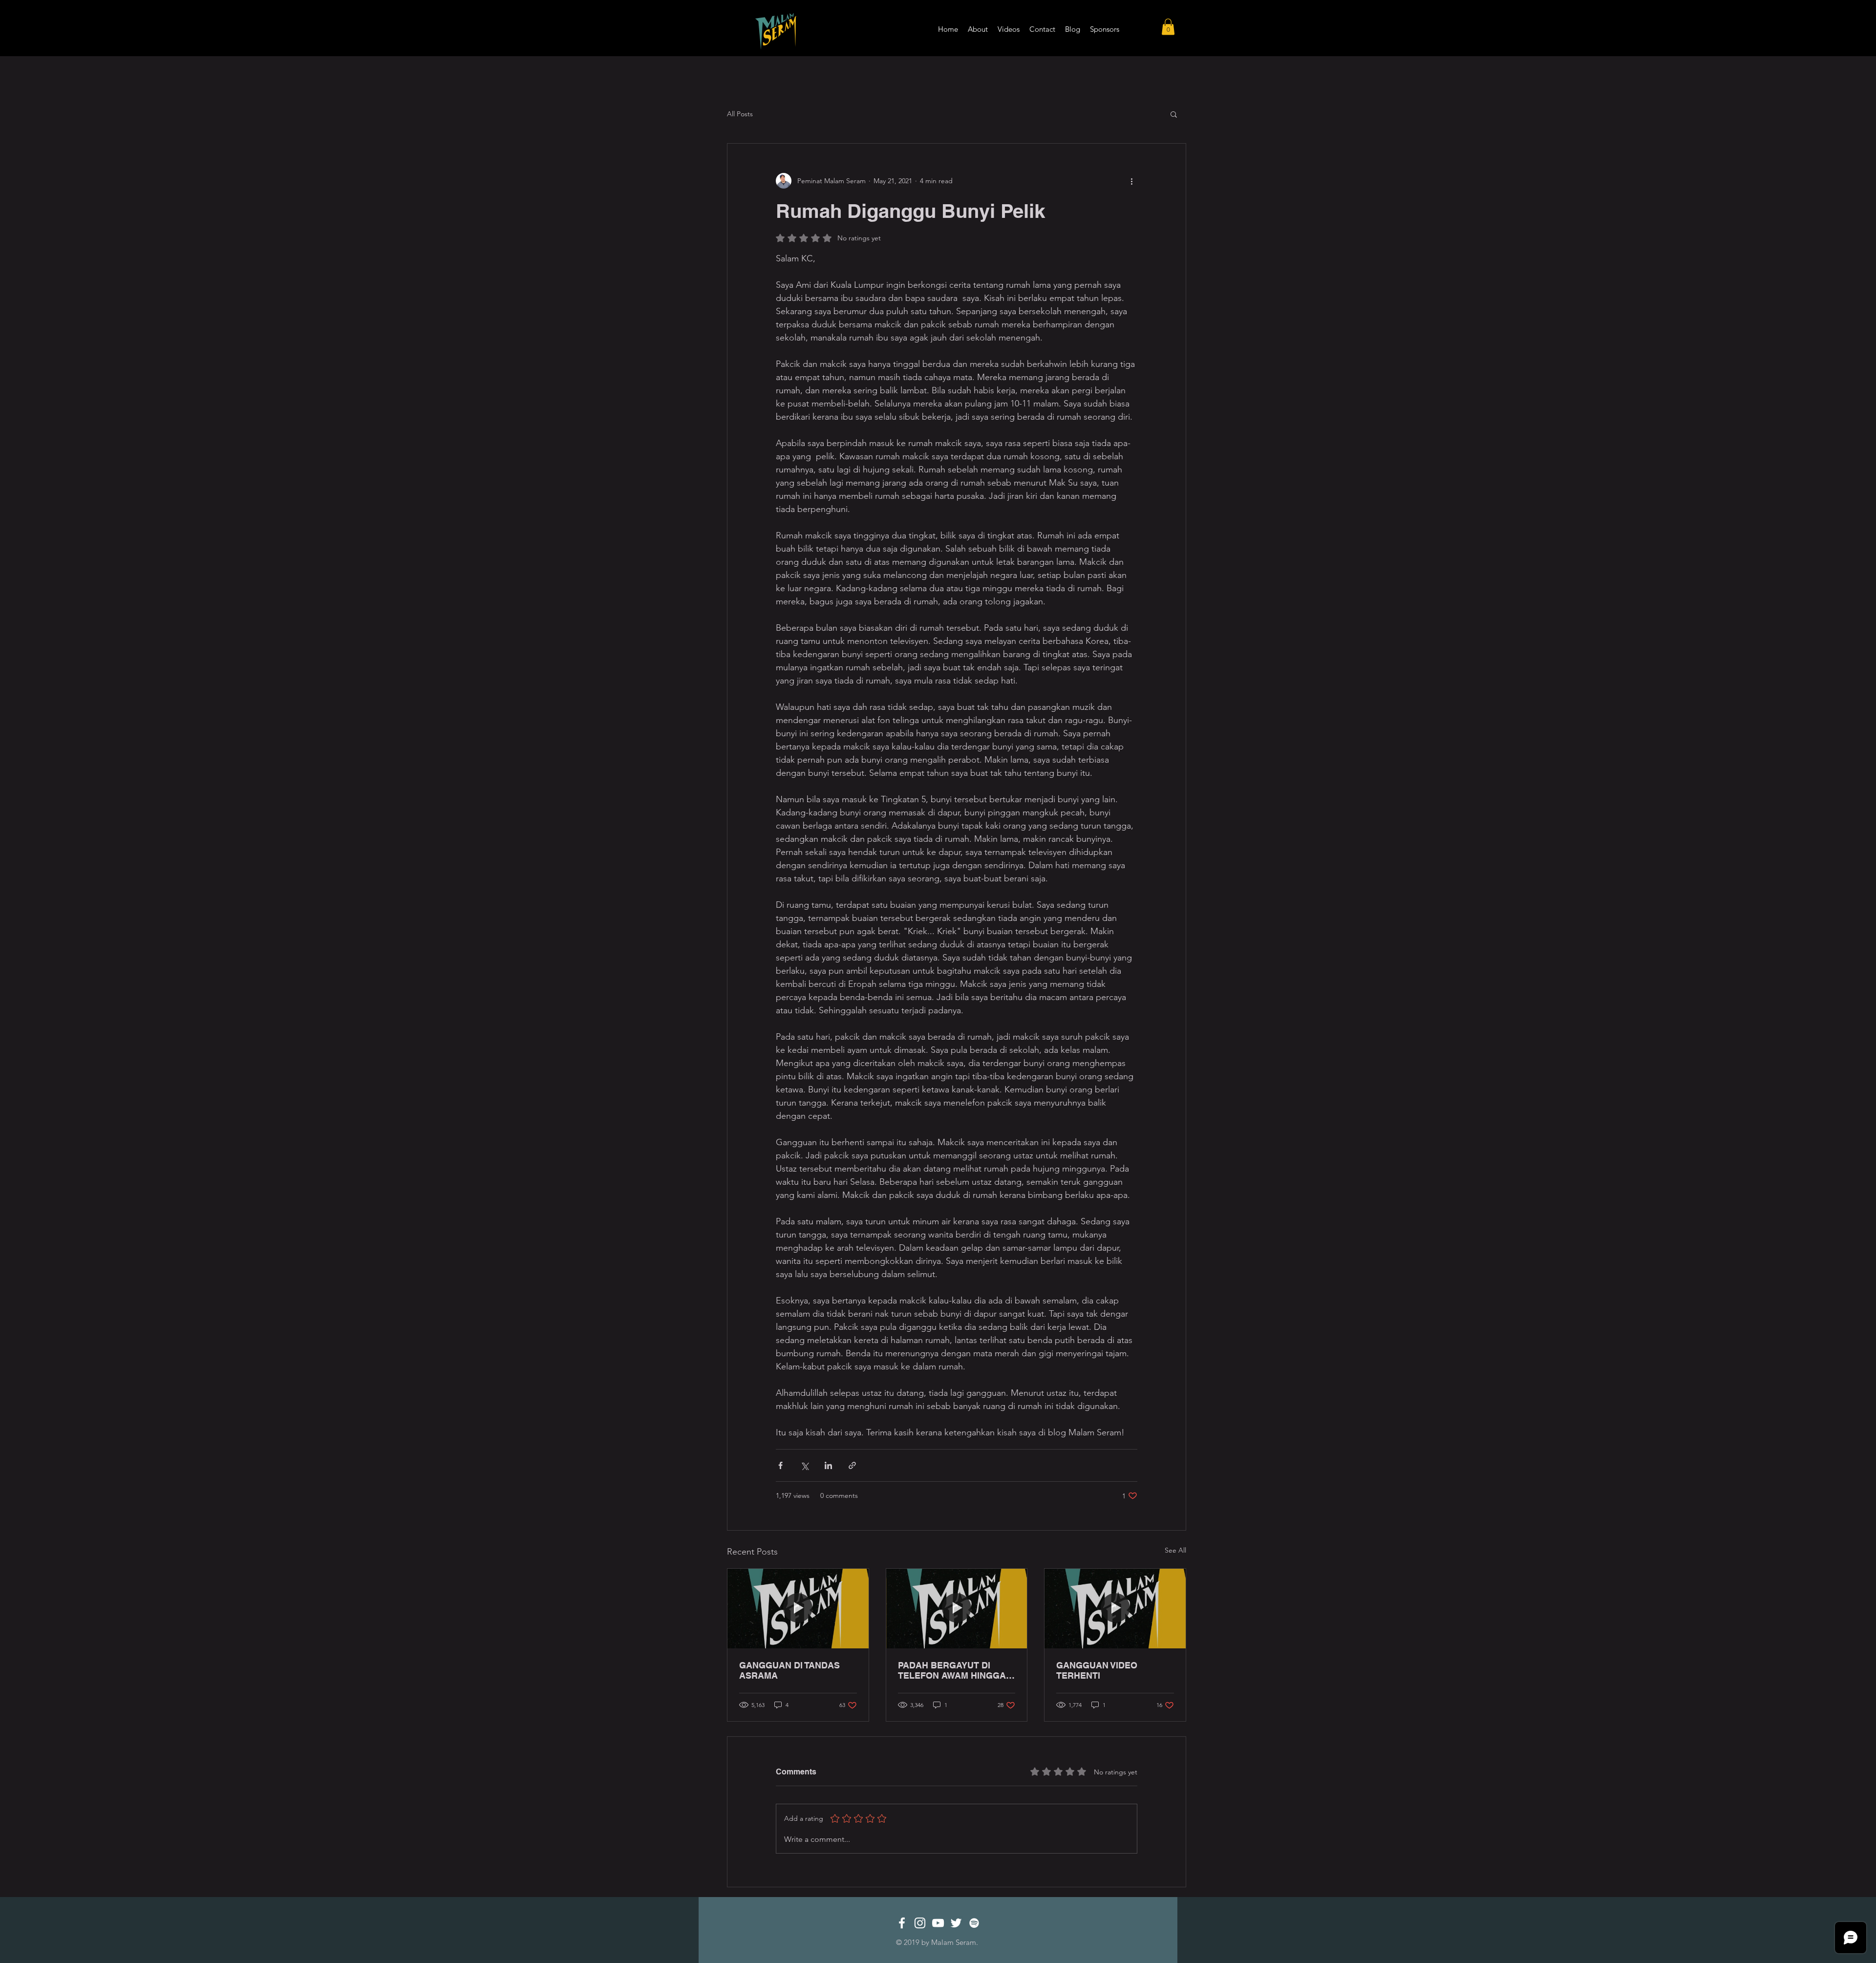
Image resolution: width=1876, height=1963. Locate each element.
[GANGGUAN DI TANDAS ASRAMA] (798, 1608)
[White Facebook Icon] (902, 1923)
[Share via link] (852, 1465)
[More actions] (1131, 181)
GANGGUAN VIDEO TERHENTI (1097, 1670)
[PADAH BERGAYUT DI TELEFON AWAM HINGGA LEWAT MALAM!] (957, 1608)
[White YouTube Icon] (938, 1923)
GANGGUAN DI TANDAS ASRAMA (789, 1670)
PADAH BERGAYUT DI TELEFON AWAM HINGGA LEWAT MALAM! (952, 1670)
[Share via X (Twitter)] (804, 1465)
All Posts (740, 114)
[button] (1168, 27)
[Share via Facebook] (780, 1465)
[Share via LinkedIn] (828, 1465)
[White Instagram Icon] (920, 1923)
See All (1175, 1550)
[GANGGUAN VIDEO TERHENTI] (1115, 1608)
